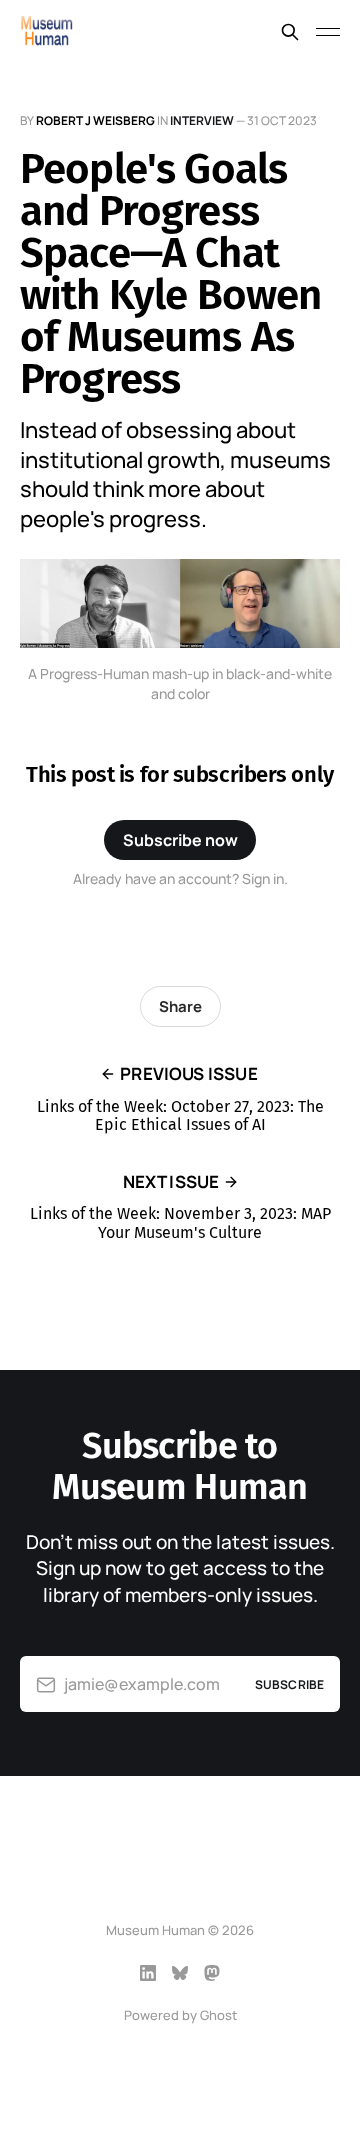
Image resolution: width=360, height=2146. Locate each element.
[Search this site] (290, 32)
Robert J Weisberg (95, 120)
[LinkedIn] (148, 1973)
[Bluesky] (180, 1973)
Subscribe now (180, 840)
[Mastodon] (212, 1973)
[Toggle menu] (328, 32)
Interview (202, 120)
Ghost (218, 2015)
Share (180, 1006)
